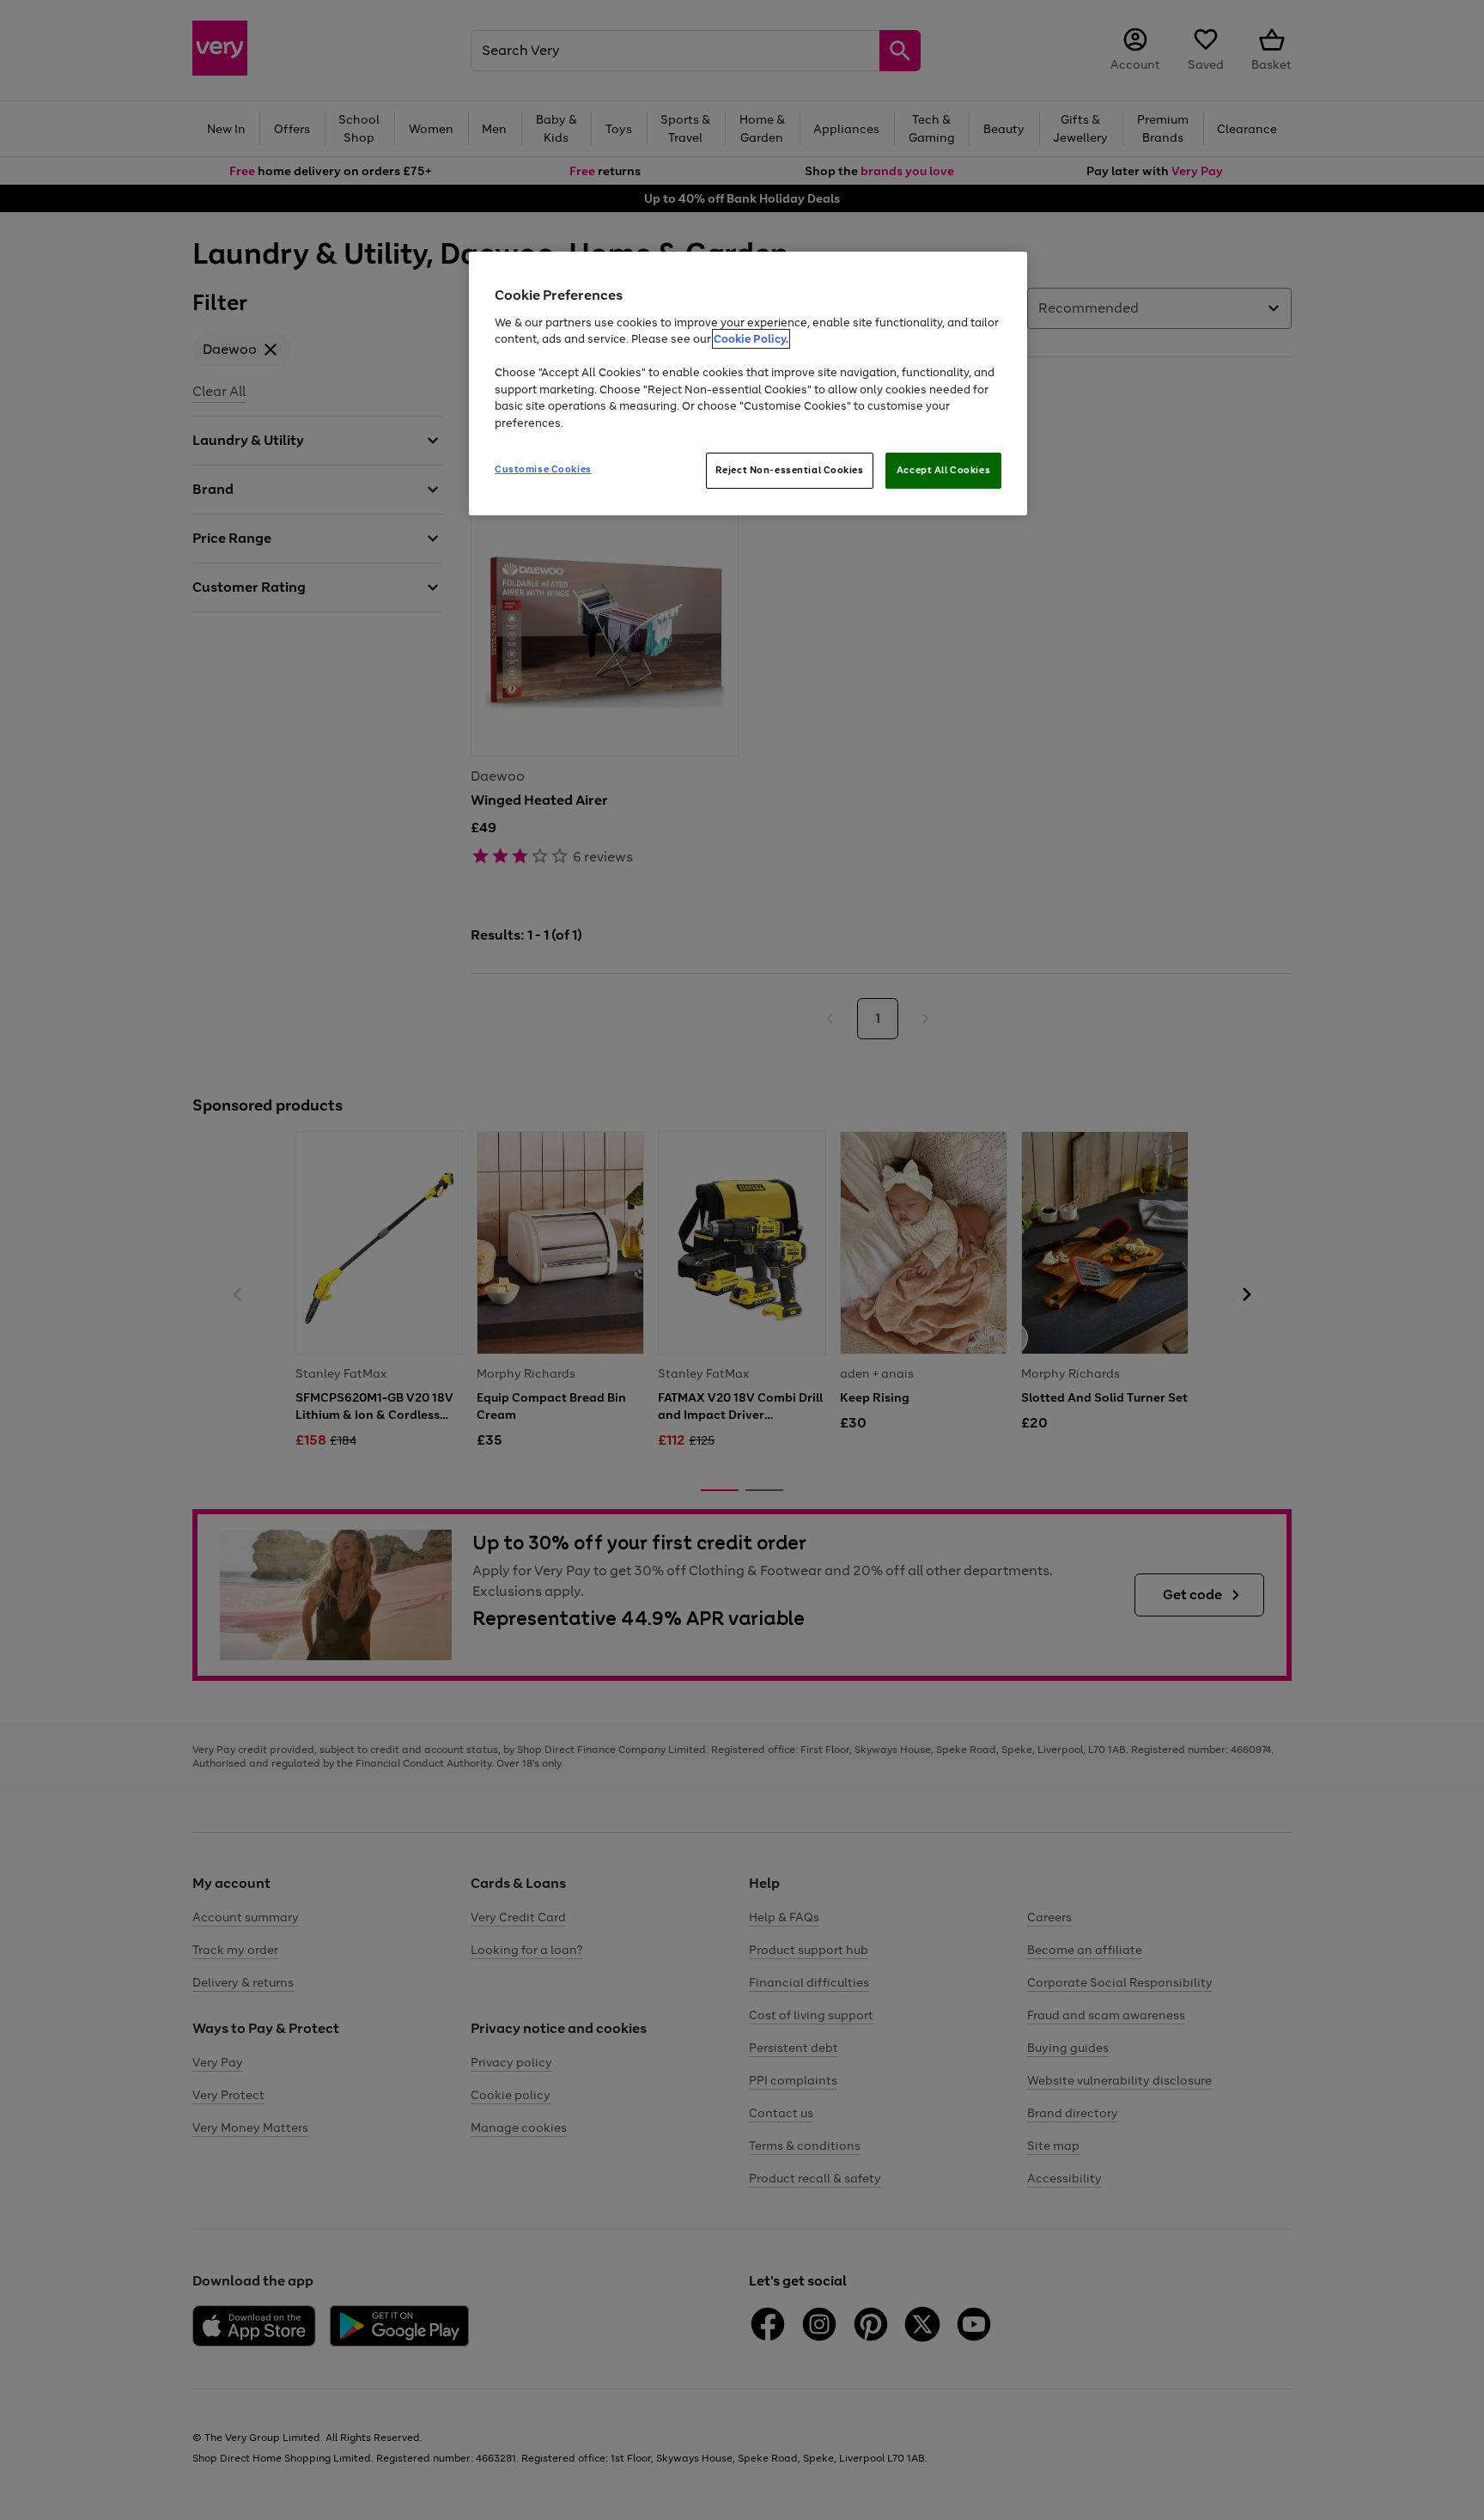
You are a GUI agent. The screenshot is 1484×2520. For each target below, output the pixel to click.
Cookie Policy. (751, 339)
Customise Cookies (543, 469)
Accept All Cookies (943, 470)
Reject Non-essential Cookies (790, 470)
